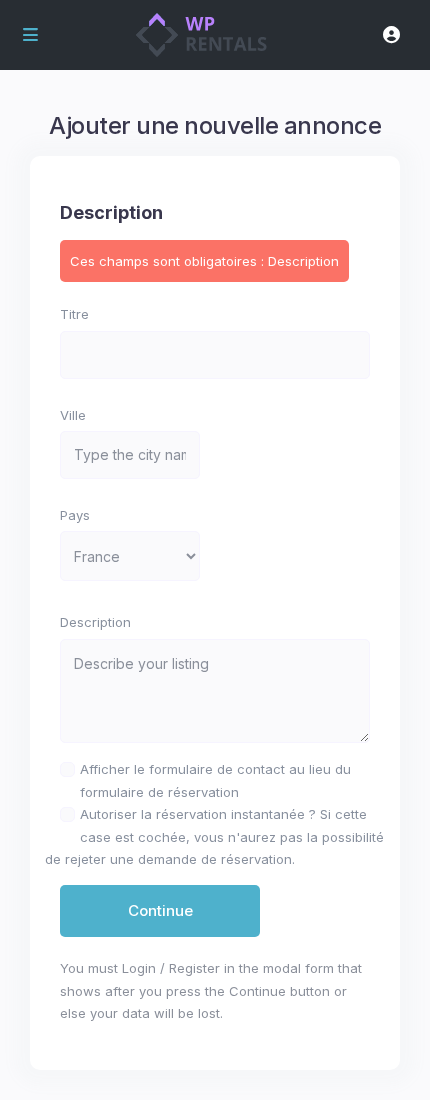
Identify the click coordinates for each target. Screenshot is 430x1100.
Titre (74, 314)
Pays (75, 515)
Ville (73, 415)
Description (95, 622)
